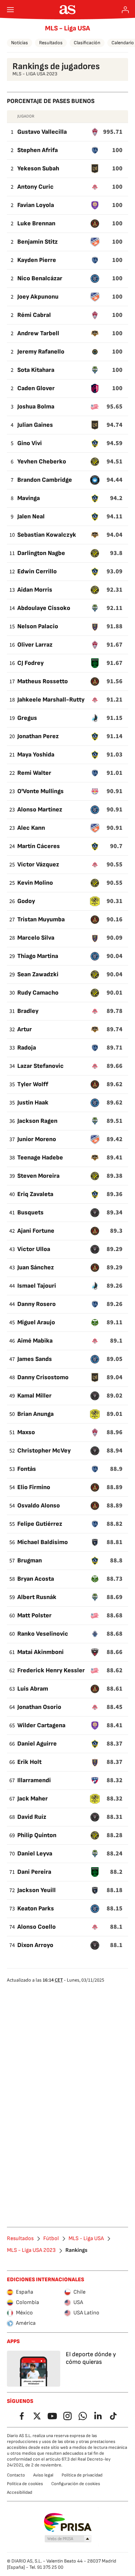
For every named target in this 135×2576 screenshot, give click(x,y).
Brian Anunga (35, 1414)
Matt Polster (34, 1615)
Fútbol (51, 2239)
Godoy (26, 901)
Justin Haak (33, 1103)
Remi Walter (34, 773)
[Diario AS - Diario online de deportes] (68, 10)
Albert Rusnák (37, 1597)
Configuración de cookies (76, 2484)
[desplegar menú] (10, 10)
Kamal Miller (34, 1396)
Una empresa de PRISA (68, 2522)
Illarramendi (34, 1780)
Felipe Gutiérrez (40, 1524)
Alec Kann (31, 828)
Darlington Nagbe (41, 553)
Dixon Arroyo (35, 1945)
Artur (25, 1029)
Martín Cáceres (39, 846)
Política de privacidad (82, 2475)
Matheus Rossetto (43, 681)
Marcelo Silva (36, 938)
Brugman (30, 1560)
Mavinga (29, 498)
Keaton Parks (36, 1909)
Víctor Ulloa (34, 1249)
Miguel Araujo (36, 1322)
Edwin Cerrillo (37, 571)
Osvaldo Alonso (39, 1506)
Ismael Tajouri (37, 1286)
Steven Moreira (38, 1176)
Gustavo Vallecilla (42, 132)
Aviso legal (43, 2475)
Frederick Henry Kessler (51, 1670)
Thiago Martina (38, 956)
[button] (68, 2539)
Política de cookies (25, 2484)
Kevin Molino (35, 883)
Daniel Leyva (35, 1854)
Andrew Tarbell (38, 333)
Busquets (30, 1212)
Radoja (27, 1048)
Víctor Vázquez (38, 864)
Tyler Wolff (33, 1084)
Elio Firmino (34, 1487)
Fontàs (27, 1469)
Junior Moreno (37, 1139)
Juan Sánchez (36, 1267)
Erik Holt (29, 1762)
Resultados (51, 43)
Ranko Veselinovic (43, 1634)
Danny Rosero (37, 1304)
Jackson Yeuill (37, 1890)
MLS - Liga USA (67, 28)
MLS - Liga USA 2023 (31, 2250)
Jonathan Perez (38, 736)
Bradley (28, 1011)
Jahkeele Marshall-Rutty (51, 700)
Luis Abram (33, 1689)
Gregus (27, 718)
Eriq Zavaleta (35, 1194)
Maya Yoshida (36, 755)
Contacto (16, 2475)
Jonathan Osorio (39, 1707)
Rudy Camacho (38, 993)
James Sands (35, 1359)
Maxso (26, 1432)
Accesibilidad (20, 2492)
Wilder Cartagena (41, 1725)
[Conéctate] (125, 10)
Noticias (20, 43)
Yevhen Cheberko (42, 462)
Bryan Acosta (36, 1579)
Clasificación (87, 43)
